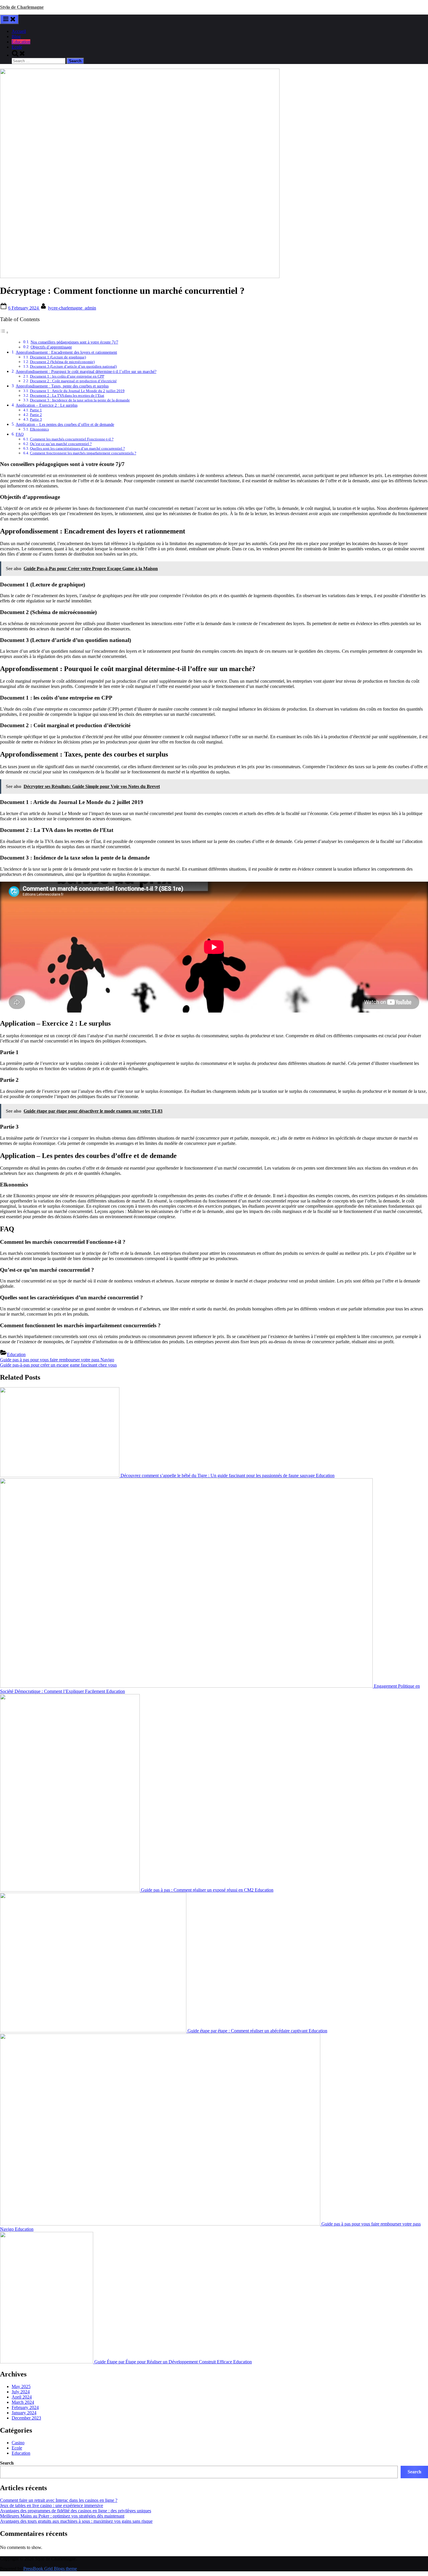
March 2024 (23, 2402)
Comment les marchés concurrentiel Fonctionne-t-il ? (72, 439)
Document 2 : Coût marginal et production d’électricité (73, 381)
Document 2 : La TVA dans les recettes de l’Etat (67, 395)
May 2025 (21, 2386)
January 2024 (24, 2413)
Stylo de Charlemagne (22, 7)
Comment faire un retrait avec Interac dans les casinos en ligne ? (59, 2500)
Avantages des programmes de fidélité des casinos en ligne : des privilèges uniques (76, 2511)
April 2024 (22, 2397)
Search (7, 2463)
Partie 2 (36, 415)
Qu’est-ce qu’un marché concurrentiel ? (61, 444)
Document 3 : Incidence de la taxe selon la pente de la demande (80, 400)
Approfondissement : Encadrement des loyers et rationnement (66, 352)
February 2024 (25, 2407)
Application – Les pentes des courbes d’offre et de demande (65, 424)
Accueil (19, 31)
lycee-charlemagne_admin (72, 308)
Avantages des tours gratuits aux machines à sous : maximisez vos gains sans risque (76, 2521)
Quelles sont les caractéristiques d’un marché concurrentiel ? (77, 448)
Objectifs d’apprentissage (51, 347)
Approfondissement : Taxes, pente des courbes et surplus (62, 386)
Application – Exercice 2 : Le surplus (47, 405)
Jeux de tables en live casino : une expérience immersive (52, 2505)
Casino (18, 2443)
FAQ (20, 434)
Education (21, 42)
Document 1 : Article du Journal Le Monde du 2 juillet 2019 (77, 391)
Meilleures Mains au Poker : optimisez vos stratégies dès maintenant (62, 2516)
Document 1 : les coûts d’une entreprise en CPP (67, 376)
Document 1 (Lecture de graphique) (58, 357)
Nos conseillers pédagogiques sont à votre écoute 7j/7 (74, 342)
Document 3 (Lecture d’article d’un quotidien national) (73, 366)
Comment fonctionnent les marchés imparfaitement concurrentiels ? (83, 453)
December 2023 (26, 2418)
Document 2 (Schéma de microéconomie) (62, 362)
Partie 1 (36, 410)
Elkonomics (39, 429)
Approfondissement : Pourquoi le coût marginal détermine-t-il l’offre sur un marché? (86, 371)
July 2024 (21, 2392)
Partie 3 (36, 419)
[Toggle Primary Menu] (9, 19)
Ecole (17, 47)
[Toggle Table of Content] (4, 332)
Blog (16, 37)
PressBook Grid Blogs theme (50, 2569)
